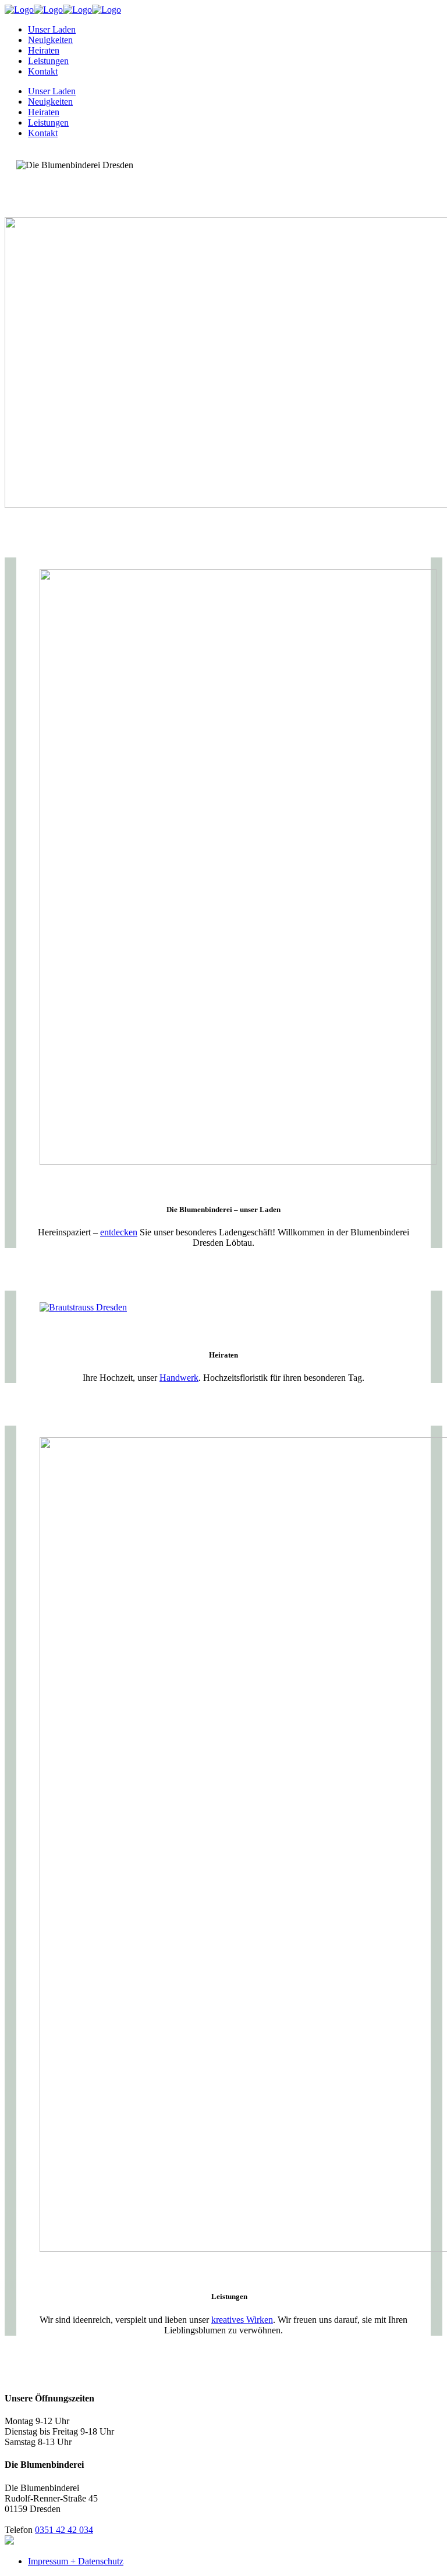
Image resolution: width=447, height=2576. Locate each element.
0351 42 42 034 (64, 2530)
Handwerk (179, 1378)
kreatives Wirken (242, 2320)
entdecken (119, 1232)
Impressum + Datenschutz (76, 2561)
